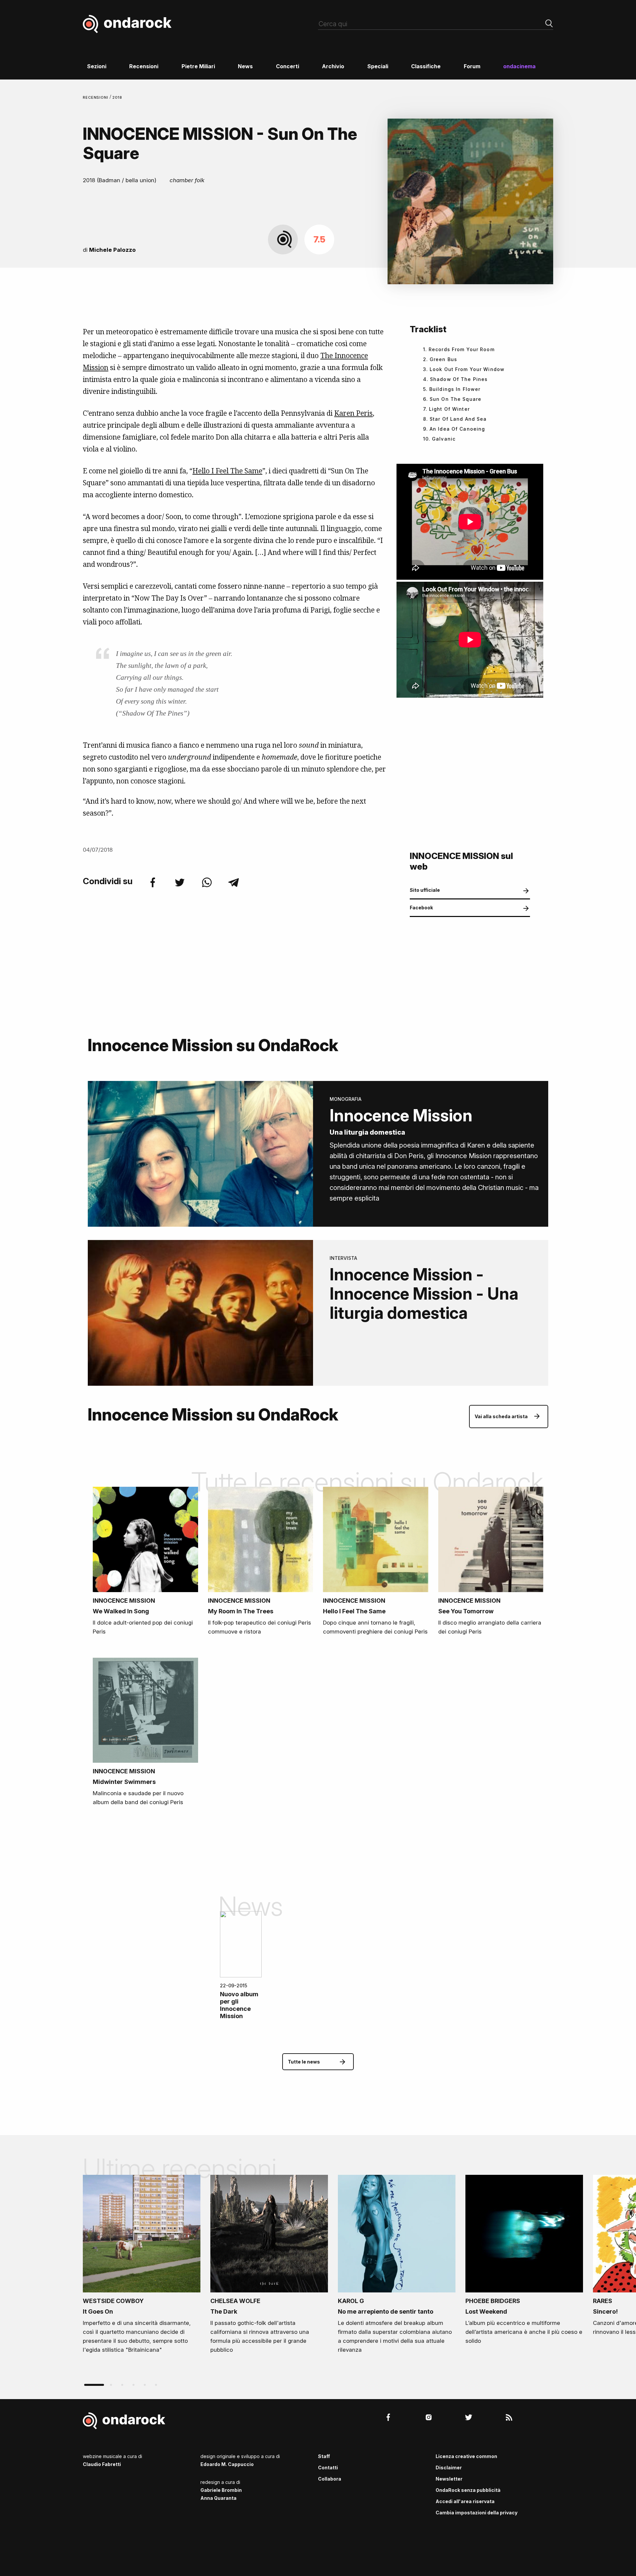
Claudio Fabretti (102, 2464)
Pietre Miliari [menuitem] (198, 66)
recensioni (96, 97)
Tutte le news (304, 2062)
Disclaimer (449, 2468)
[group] (142, 2266)
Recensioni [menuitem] (144, 66)
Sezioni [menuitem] (97, 66)
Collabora (330, 2479)
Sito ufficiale (425, 890)
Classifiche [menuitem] (426, 66)
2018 (117, 97)
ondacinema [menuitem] (519, 66)
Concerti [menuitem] (288, 66)
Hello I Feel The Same (227, 471)
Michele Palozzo (112, 250)
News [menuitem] (245, 66)
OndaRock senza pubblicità (468, 2490)
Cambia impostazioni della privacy (477, 2513)
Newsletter (449, 2479)
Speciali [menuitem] (378, 66)
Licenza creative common (466, 2456)
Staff (324, 2456)
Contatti (328, 2468)
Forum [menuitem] (472, 66)
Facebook (421, 908)
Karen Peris (353, 413)
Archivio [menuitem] (333, 66)
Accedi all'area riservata (465, 2501)
